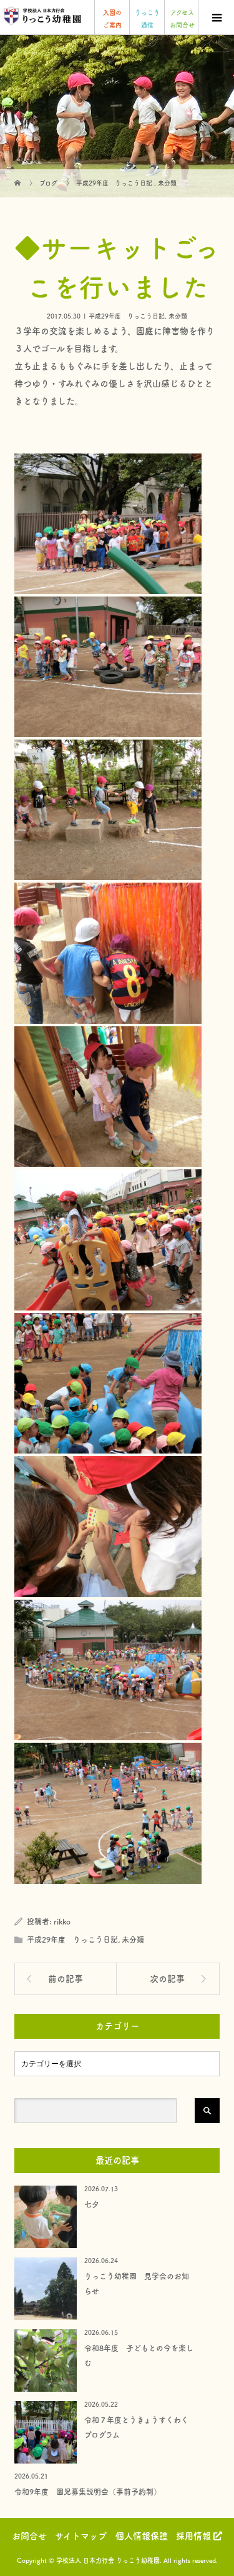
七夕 (92, 2204)
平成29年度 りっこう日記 (127, 316)
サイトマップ (81, 2536)
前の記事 (66, 1979)
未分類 (178, 316)
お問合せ (29, 2536)
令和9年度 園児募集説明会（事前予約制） (88, 2492)
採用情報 (195, 2536)
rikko (62, 1921)
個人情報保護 (142, 2536)
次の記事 (167, 1979)
